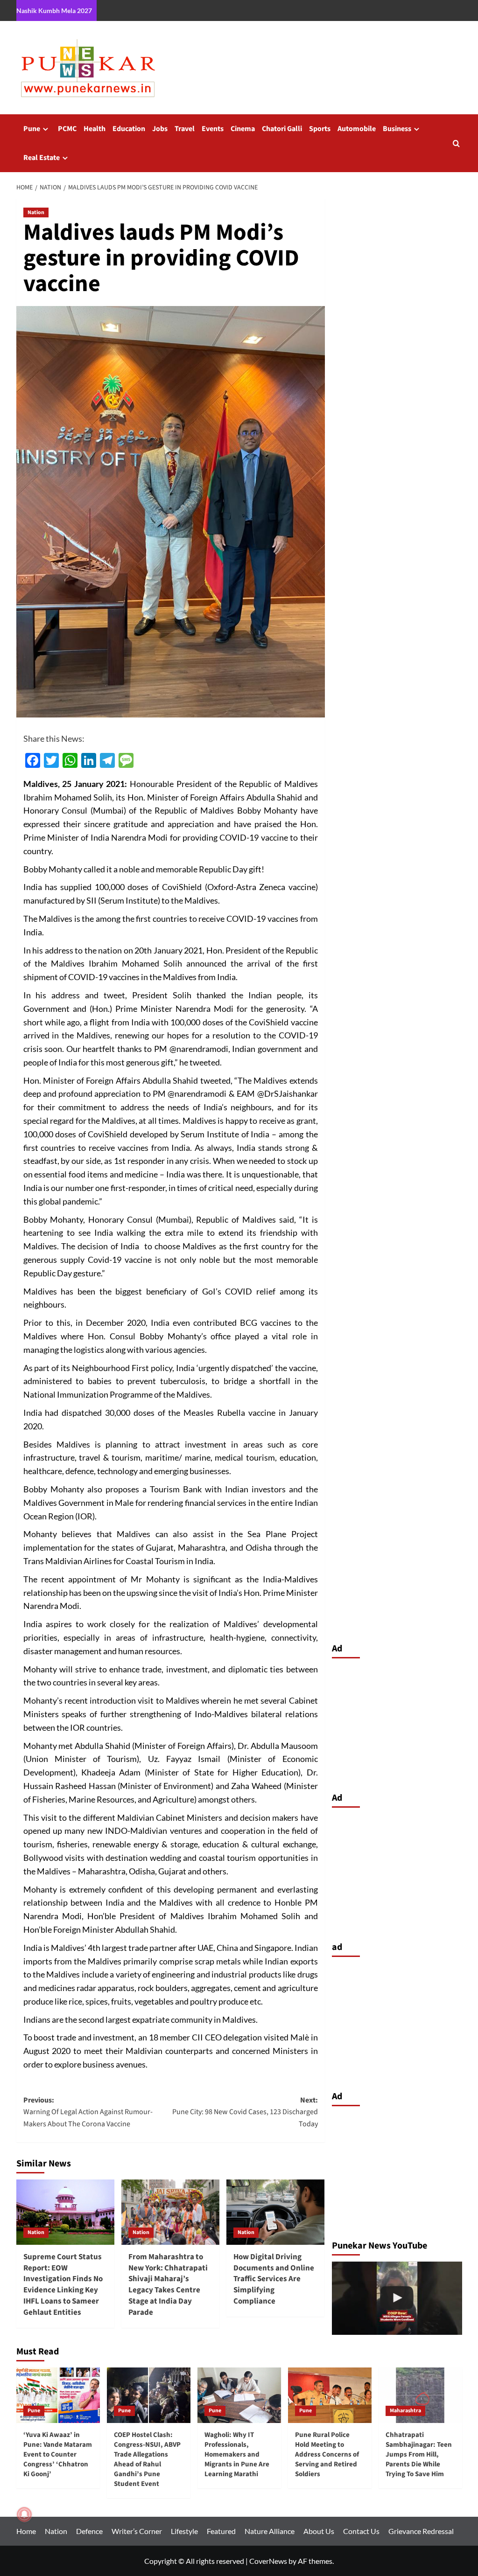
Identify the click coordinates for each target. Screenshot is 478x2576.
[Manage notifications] (24, 2514)
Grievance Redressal (421, 2531)
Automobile (357, 129)
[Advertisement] (397, 1723)
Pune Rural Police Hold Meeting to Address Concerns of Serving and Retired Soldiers (327, 2454)
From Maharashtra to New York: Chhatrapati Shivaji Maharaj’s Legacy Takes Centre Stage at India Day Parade (168, 2285)
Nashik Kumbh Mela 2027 (54, 10)
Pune (32, 129)
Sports (320, 129)
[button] (456, 143)
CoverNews (268, 2561)
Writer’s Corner (137, 2531)
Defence (89, 2531)
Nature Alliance (270, 2531)
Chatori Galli (282, 129)
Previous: (88, 2112)
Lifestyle (184, 2531)
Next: (245, 2112)
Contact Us (361, 2531)
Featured (221, 2531)
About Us (319, 2531)
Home (26, 2531)
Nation (36, 212)
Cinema (243, 129)
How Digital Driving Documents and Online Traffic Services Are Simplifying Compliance (274, 2279)
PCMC (67, 129)
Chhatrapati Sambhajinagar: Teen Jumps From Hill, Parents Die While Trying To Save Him (419, 2454)
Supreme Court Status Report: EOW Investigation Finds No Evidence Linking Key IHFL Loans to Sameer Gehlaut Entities (63, 2285)
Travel (185, 129)
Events (213, 129)
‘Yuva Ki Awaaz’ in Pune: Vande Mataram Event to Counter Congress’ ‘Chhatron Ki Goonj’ (58, 2454)
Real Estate (42, 158)
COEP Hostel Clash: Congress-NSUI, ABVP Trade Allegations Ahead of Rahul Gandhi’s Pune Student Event (147, 2459)
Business (397, 129)
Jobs (160, 129)
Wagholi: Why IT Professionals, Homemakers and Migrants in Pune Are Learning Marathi (237, 2454)
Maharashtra (405, 2411)
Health (95, 129)
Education (129, 129)
